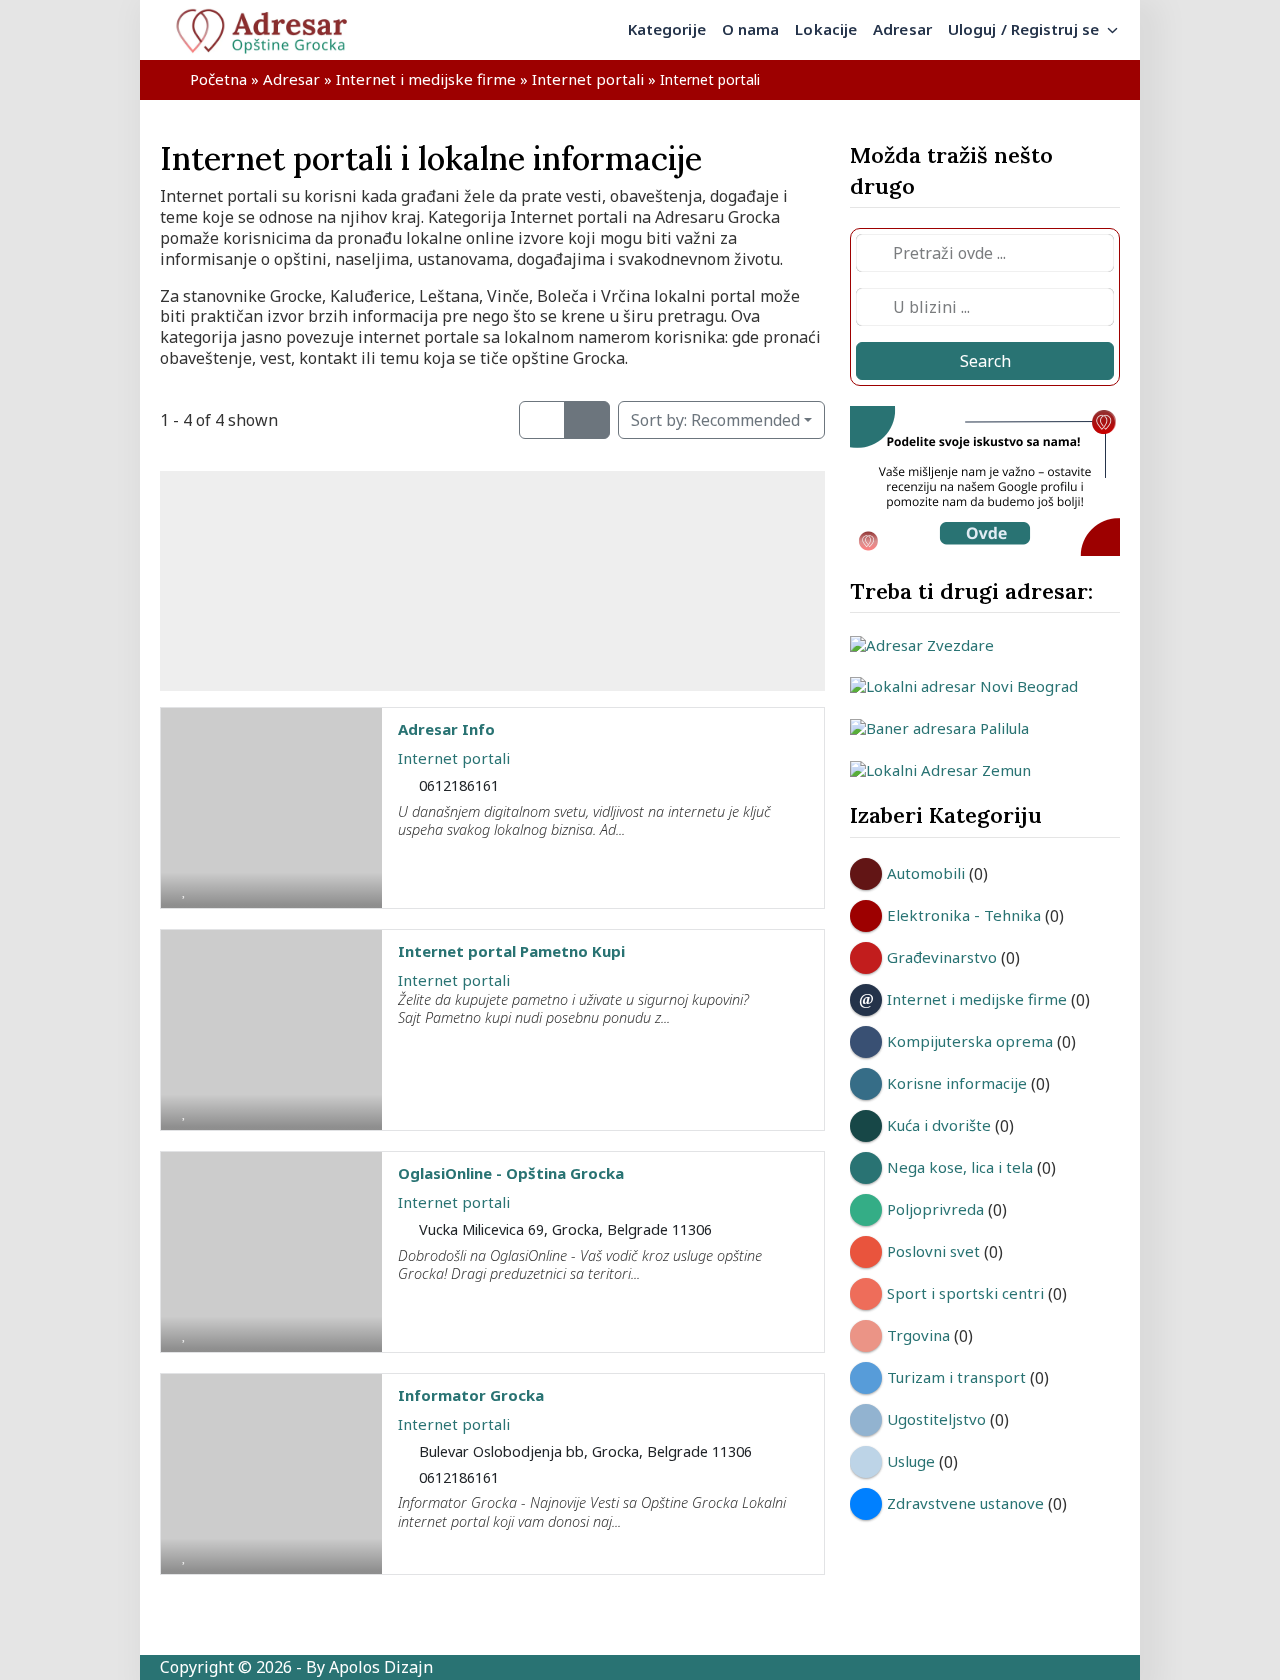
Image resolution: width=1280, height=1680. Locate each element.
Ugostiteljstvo (936, 1419)
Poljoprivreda (935, 1209)
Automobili (926, 873)
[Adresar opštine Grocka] (270, 30)
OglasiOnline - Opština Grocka (511, 1173)
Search (985, 361)
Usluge (911, 1461)
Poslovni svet (933, 1251)
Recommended (715, 420)
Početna (218, 79)
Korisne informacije (957, 1083)
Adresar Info (446, 729)
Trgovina (918, 1335)
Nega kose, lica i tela (960, 1167)
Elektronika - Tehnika (964, 915)
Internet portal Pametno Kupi (511, 951)
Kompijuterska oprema (970, 1041)
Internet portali (588, 79)
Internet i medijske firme (426, 79)
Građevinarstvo (942, 957)
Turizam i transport (956, 1377)
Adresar (291, 79)
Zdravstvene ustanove (965, 1503)
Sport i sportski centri (965, 1293)
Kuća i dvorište (939, 1125)
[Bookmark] (184, 889)
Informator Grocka (471, 1395)
